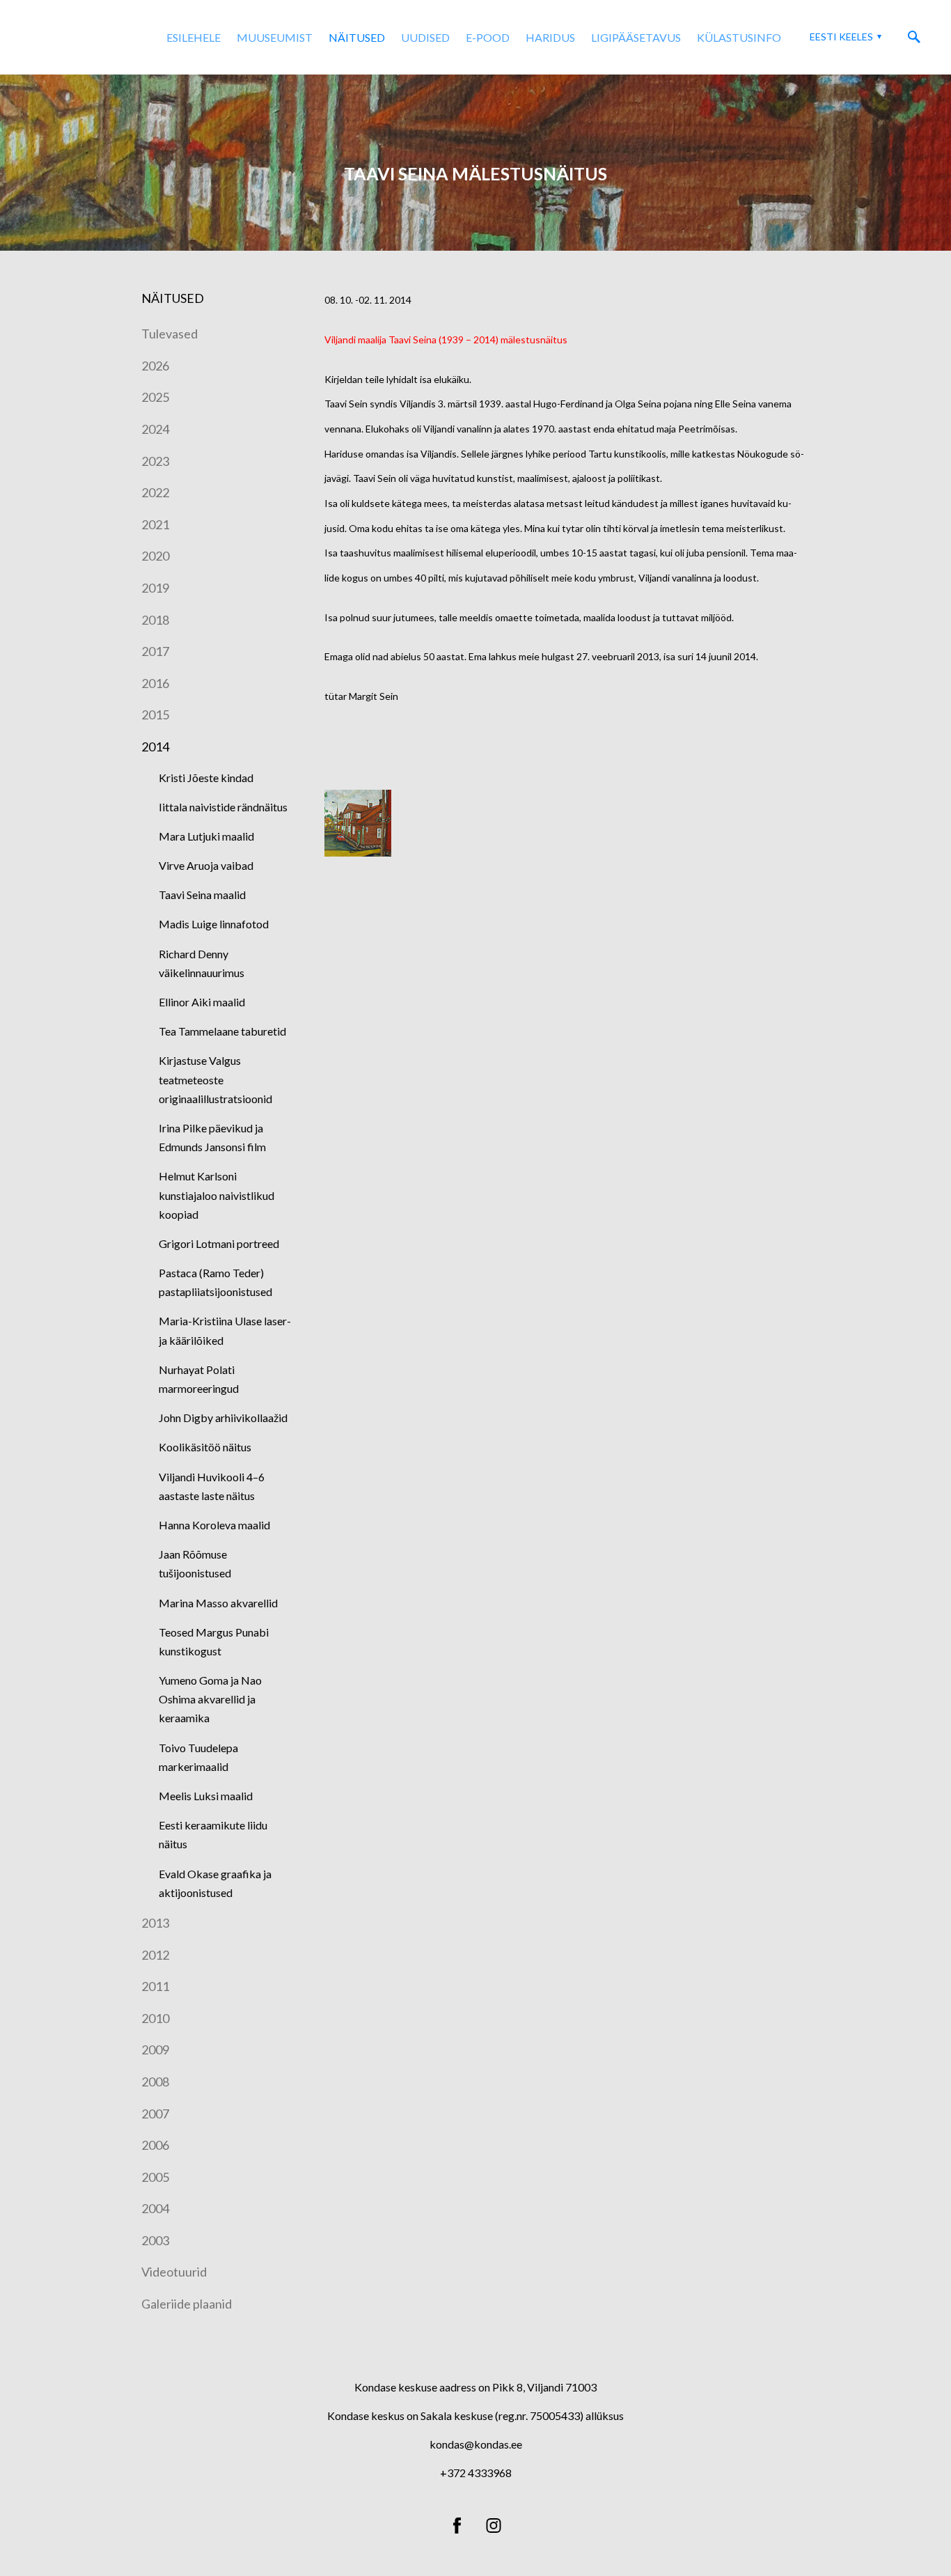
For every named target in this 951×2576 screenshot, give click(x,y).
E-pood (488, 37)
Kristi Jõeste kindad (206, 778)
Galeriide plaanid (187, 2304)
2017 (155, 651)
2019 (155, 588)
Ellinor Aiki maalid (202, 1002)
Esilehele (194, 37)
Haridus (550, 37)
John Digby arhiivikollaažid (223, 1418)
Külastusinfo (739, 37)
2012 (155, 1955)
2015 (155, 715)
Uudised (425, 37)
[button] (844, 37)
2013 (155, 1923)
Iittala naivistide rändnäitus (223, 807)
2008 (155, 2082)
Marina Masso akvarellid (218, 1603)
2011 (155, 1986)
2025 (155, 397)
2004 (155, 2208)
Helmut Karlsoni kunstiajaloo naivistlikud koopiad (217, 1195)
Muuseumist (275, 37)
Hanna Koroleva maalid (214, 1525)
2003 (155, 2240)
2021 (155, 524)
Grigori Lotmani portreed (219, 1243)
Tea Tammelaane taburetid (222, 1031)
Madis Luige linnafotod (214, 924)
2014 (155, 747)
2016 (155, 683)
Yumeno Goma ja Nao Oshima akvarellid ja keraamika (210, 1699)
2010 (155, 2018)
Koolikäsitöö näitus (205, 1447)
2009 (155, 2050)
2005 (155, 2177)
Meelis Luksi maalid (206, 1796)
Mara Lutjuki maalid (206, 836)
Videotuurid (174, 2272)
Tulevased (170, 334)
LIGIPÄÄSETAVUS (636, 37)
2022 (155, 492)
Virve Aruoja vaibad (206, 865)
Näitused (357, 37)
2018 (155, 620)
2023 (155, 461)
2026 (155, 366)
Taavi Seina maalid (202, 895)
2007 (155, 2114)
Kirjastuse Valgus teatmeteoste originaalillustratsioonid (215, 1079)
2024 (155, 429)
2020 (155, 556)
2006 (155, 2145)
